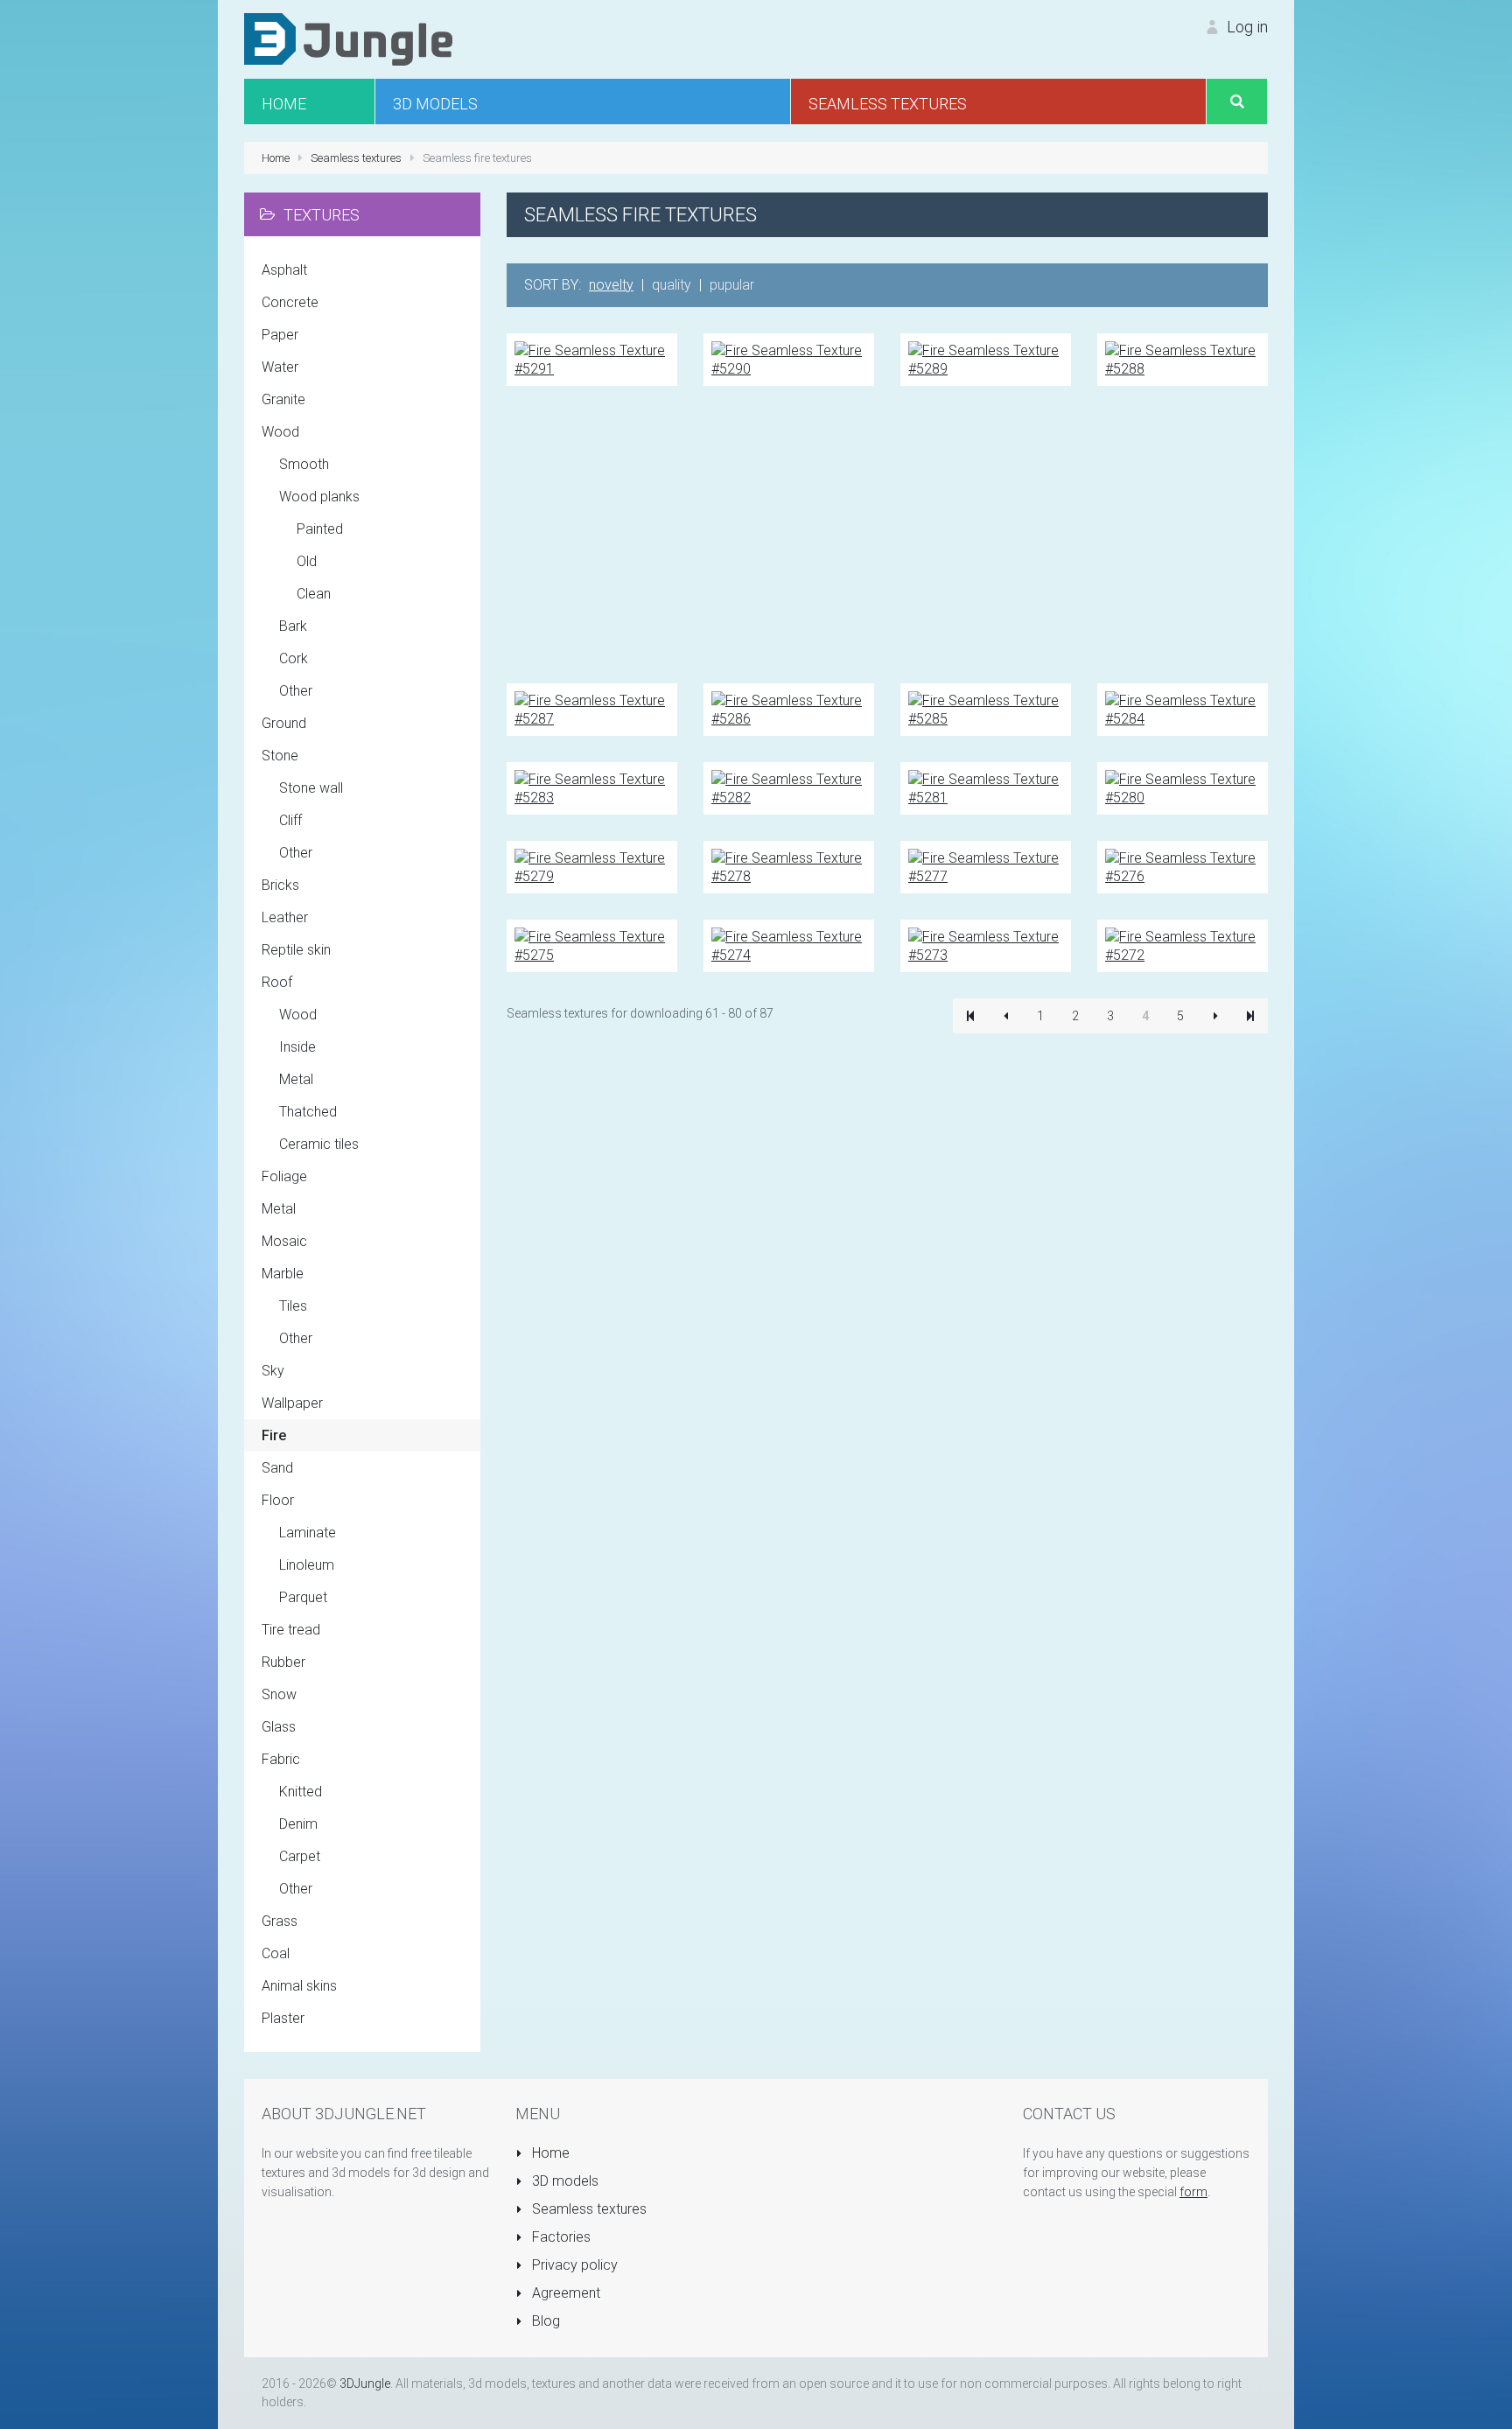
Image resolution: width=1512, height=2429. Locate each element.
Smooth (304, 464)
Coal (276, 1953)
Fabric (281, 1759)
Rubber (283, 1662)
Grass (280, 1921)
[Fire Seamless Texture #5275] (592, 945)
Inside (297, 1047)
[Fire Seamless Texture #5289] (986, 358)
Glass (279, 1727)
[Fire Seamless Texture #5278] (789, 866)
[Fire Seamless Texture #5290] (789, 358)
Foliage (284, 1176)
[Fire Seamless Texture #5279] (592, 866)
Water (280, 367)
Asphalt (284, 270)
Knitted (301, 1792)
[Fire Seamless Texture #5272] (1183, 945)
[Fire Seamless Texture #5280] (1183, 787)
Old (307, 561)
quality (672, 285)
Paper (280, 335)
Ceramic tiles (319, 1144)
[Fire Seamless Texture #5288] (1183, 358)
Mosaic (284, 1241)
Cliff (290, 820)
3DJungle (365, 2383)
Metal (296, 1079)
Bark (293, 626)
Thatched (308, 1112)
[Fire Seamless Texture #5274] (789, 945)
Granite (283, 399)
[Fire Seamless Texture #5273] (986, 945)
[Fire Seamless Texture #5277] (986, 866)
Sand (277, 1468)
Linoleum (307, 1565)
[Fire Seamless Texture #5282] (789, 787)
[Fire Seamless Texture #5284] (1183, 708)
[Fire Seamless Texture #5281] (986, 787)
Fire (274, 1435)
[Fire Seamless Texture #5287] (592, 708)
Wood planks (319, 497)
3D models (563, 2181)
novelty (611, 285)
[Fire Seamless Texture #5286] (789, 708)
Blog (544, 2321)
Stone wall (311, 788)
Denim (298, 1824)
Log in (1246, 27)
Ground (284, 723)
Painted (320, 529)
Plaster (283, 2018)
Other (296, 691)
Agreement (564, 2293)
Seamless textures (588, 2209)
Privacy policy (573, 2265)
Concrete (290, 302)
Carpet (300, 1856)
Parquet (303, 1597)
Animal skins (299, 1986)
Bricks (280, 885)
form (1193, 2192)
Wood (280, 432)
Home (549, 2153)
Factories (560, 2237)
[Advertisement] (887, 535)
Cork (294, 658)
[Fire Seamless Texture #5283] (592, 787)
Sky (273, 1371)
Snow (279, 1694)
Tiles (293, 1306)
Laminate (308, 1533)
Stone (280, 756)
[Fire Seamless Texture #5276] (1183, 866)
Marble (283, 1274)
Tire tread (291, 1630)
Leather (285, 917)
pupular (732, 285)
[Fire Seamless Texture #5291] (592, 358)
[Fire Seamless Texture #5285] (986, 708)
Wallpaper (292, 1403)
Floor (278, 1500)
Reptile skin (296, 950)
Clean (314, 594)
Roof (277, 982)
